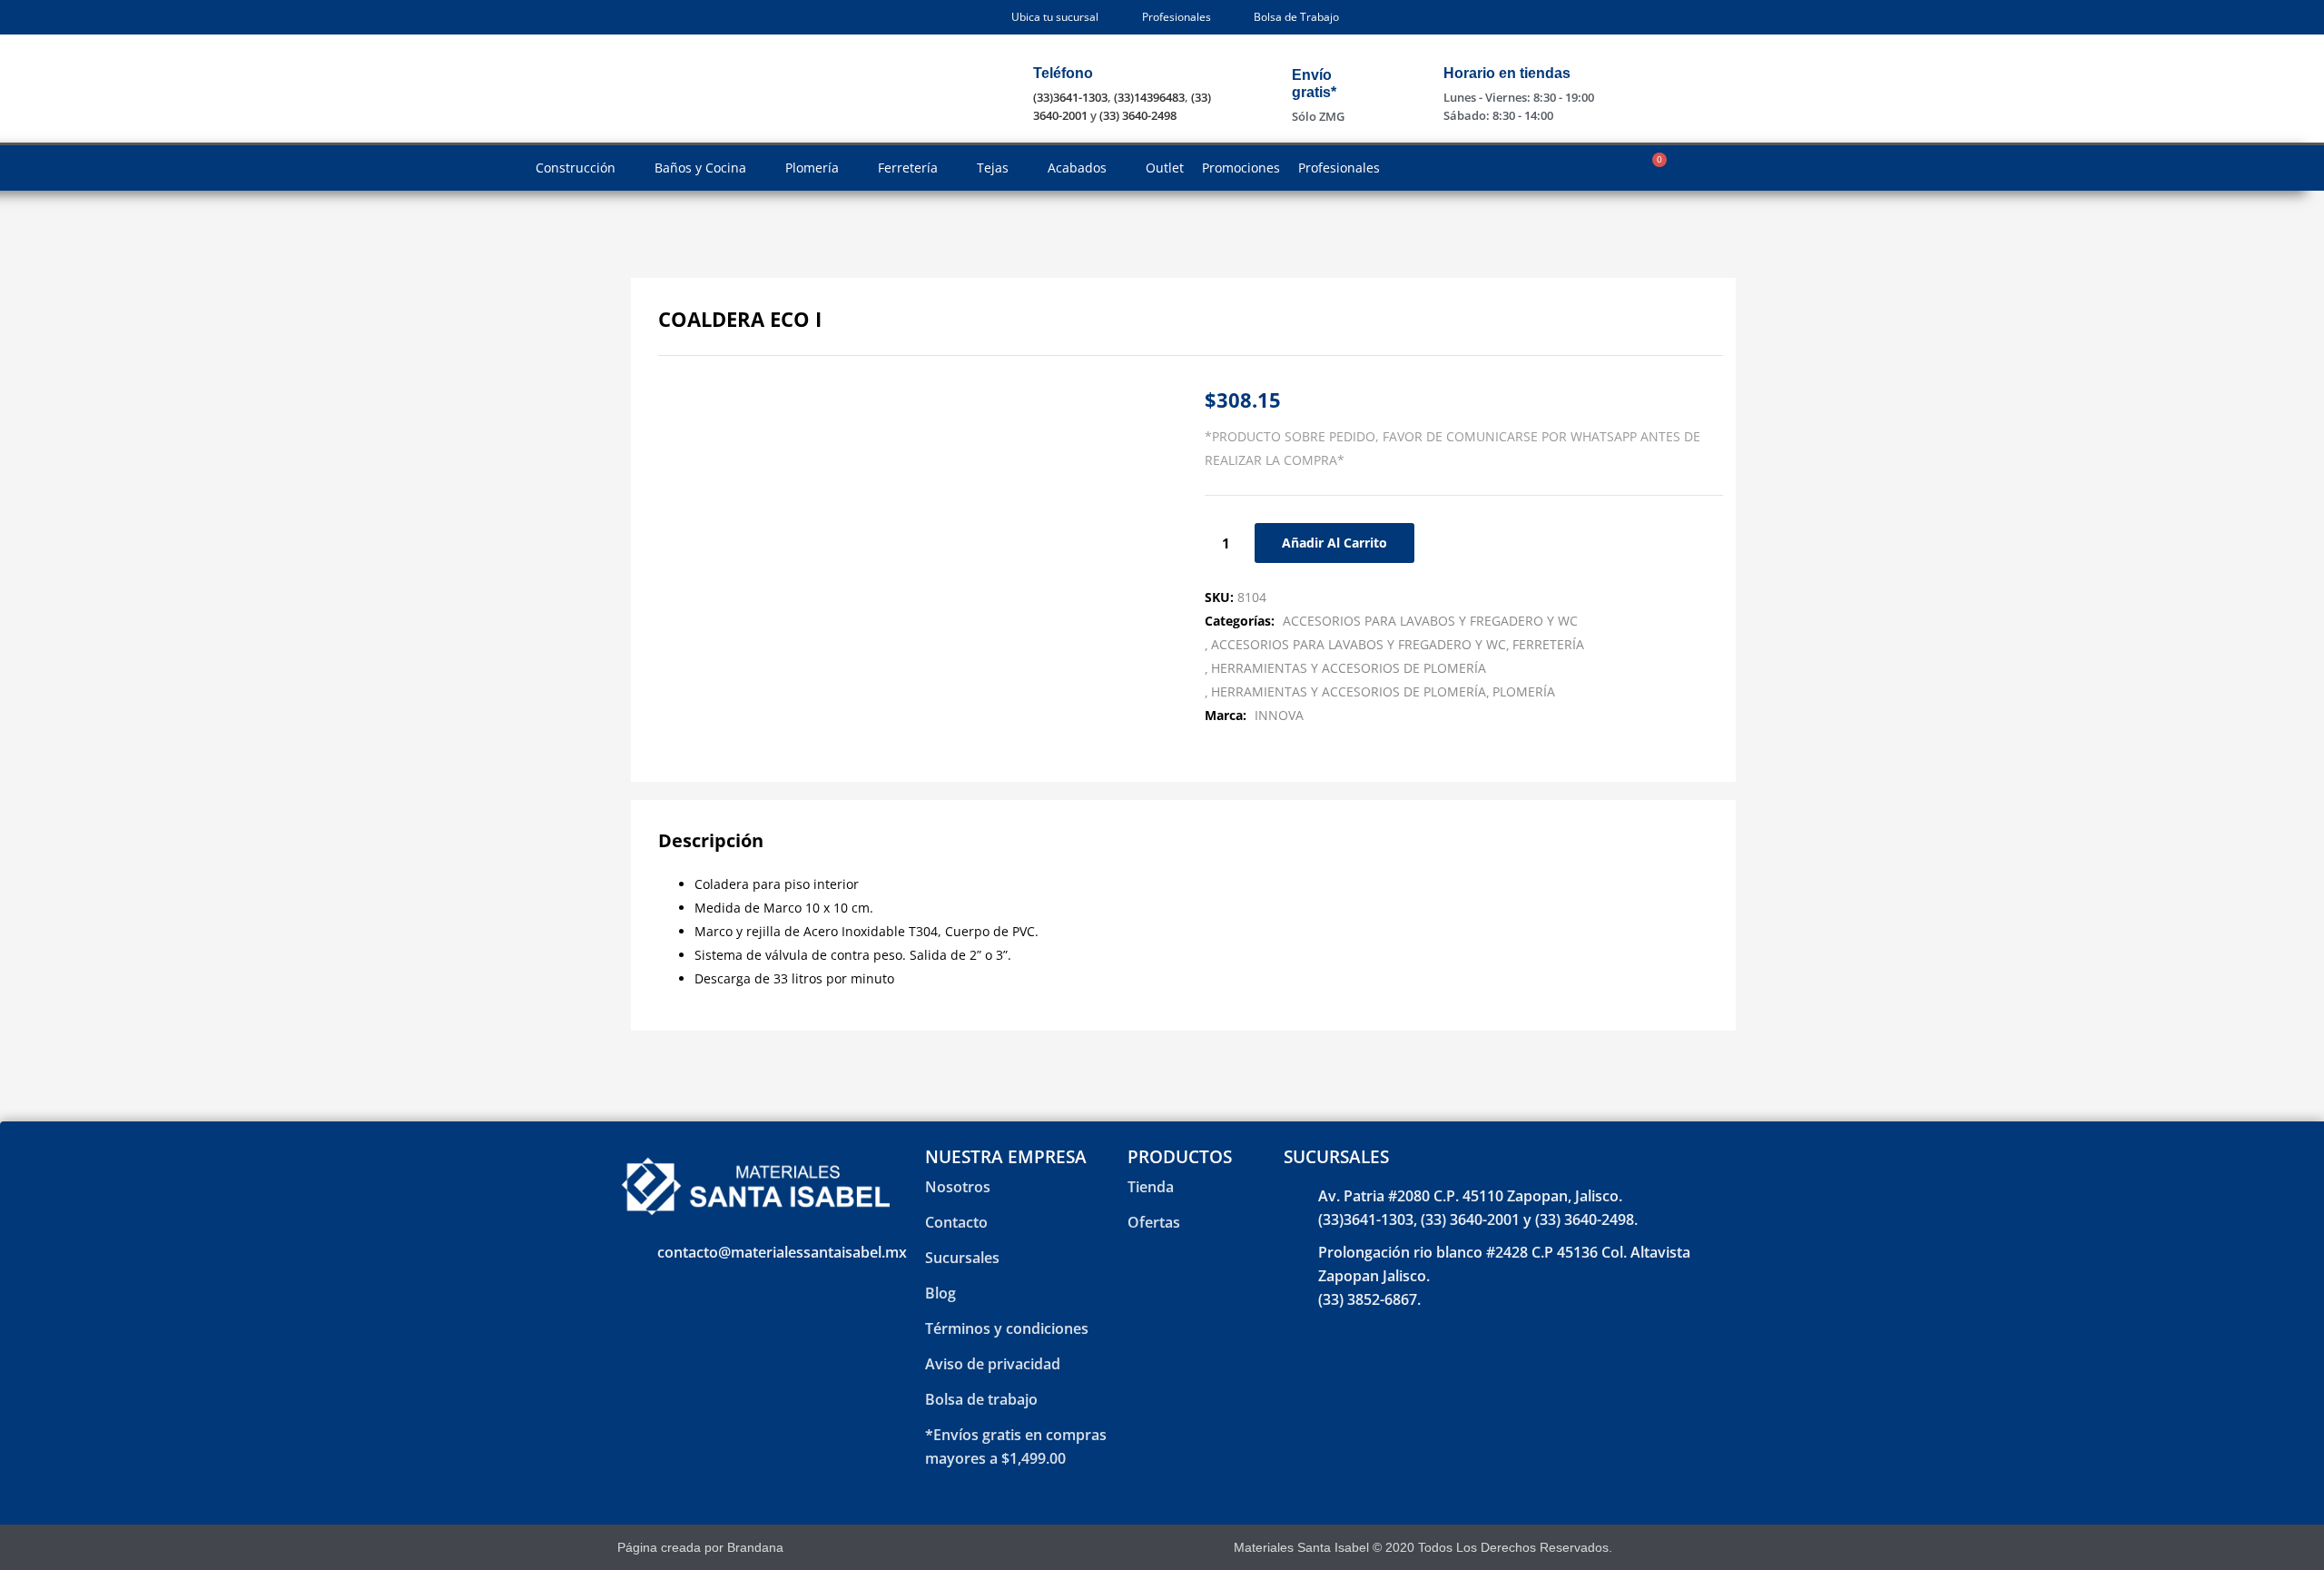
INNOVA (1279, 715)
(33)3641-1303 (1070, 97)
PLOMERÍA (1524, 691)
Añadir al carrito (1334, 543)
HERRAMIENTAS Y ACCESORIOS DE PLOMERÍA (1349, 668)
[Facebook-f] (1651, 1548)
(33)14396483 (1149, 97)
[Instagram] (1683, 1548)
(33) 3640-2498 (1138, 115)
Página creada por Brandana (700, 1547)
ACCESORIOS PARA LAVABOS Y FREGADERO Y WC (1430, 621)
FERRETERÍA (1548, 644)
